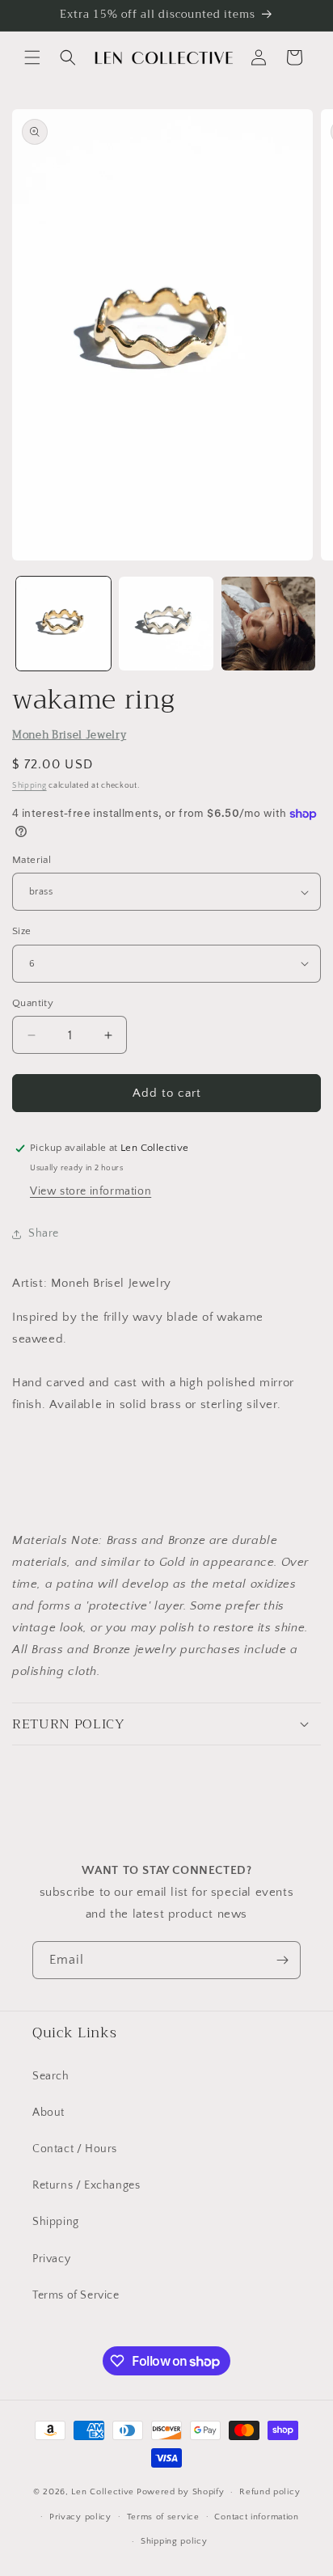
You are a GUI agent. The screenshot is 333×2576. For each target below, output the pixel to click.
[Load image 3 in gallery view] (269, 624)
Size (22, 931)
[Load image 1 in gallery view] (63, 624)
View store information (91, 1191)
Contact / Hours (75, 2149)
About (48, 2113)
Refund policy (270, 2492)
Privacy (51, 2259)
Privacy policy (80, 2517)
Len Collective (103, 2492)
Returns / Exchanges (86, 2185)
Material (32, 860)
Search (51, 2076)
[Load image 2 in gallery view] (166, 624)
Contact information (256, 2517)
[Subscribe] (282, 1960)
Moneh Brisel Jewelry (69, 735)
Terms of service (163, 2517)
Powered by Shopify (181, 2492)
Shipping (30, 786)
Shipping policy (174, 2541)
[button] (32, 57)
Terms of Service (76, 2295)
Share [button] (44, 1233)
